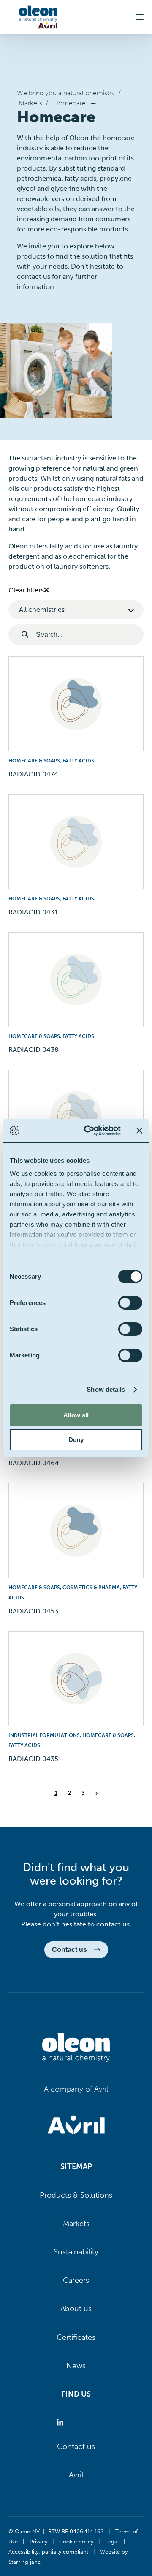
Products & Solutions (76, 2195)
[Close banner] (139, 1131)
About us (76, 2309)
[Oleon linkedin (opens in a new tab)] (62, 2423)
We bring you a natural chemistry (66, 93)
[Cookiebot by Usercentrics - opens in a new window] (89, 1131)
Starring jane (24, 2562)
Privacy (38, 2541)
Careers (76, 2280)
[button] (140, 17)
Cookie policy (76, 2541)
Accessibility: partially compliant (48, 2551)
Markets (30, 103)
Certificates (76, 2337)
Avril (76, 2475)
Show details (106, 1389)
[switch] (130, 1303)
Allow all (76, 1415)
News (76, 2366)
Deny (76, 1440)
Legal (112, 2541)
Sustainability (76, 2252)
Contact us (76, 2447)
